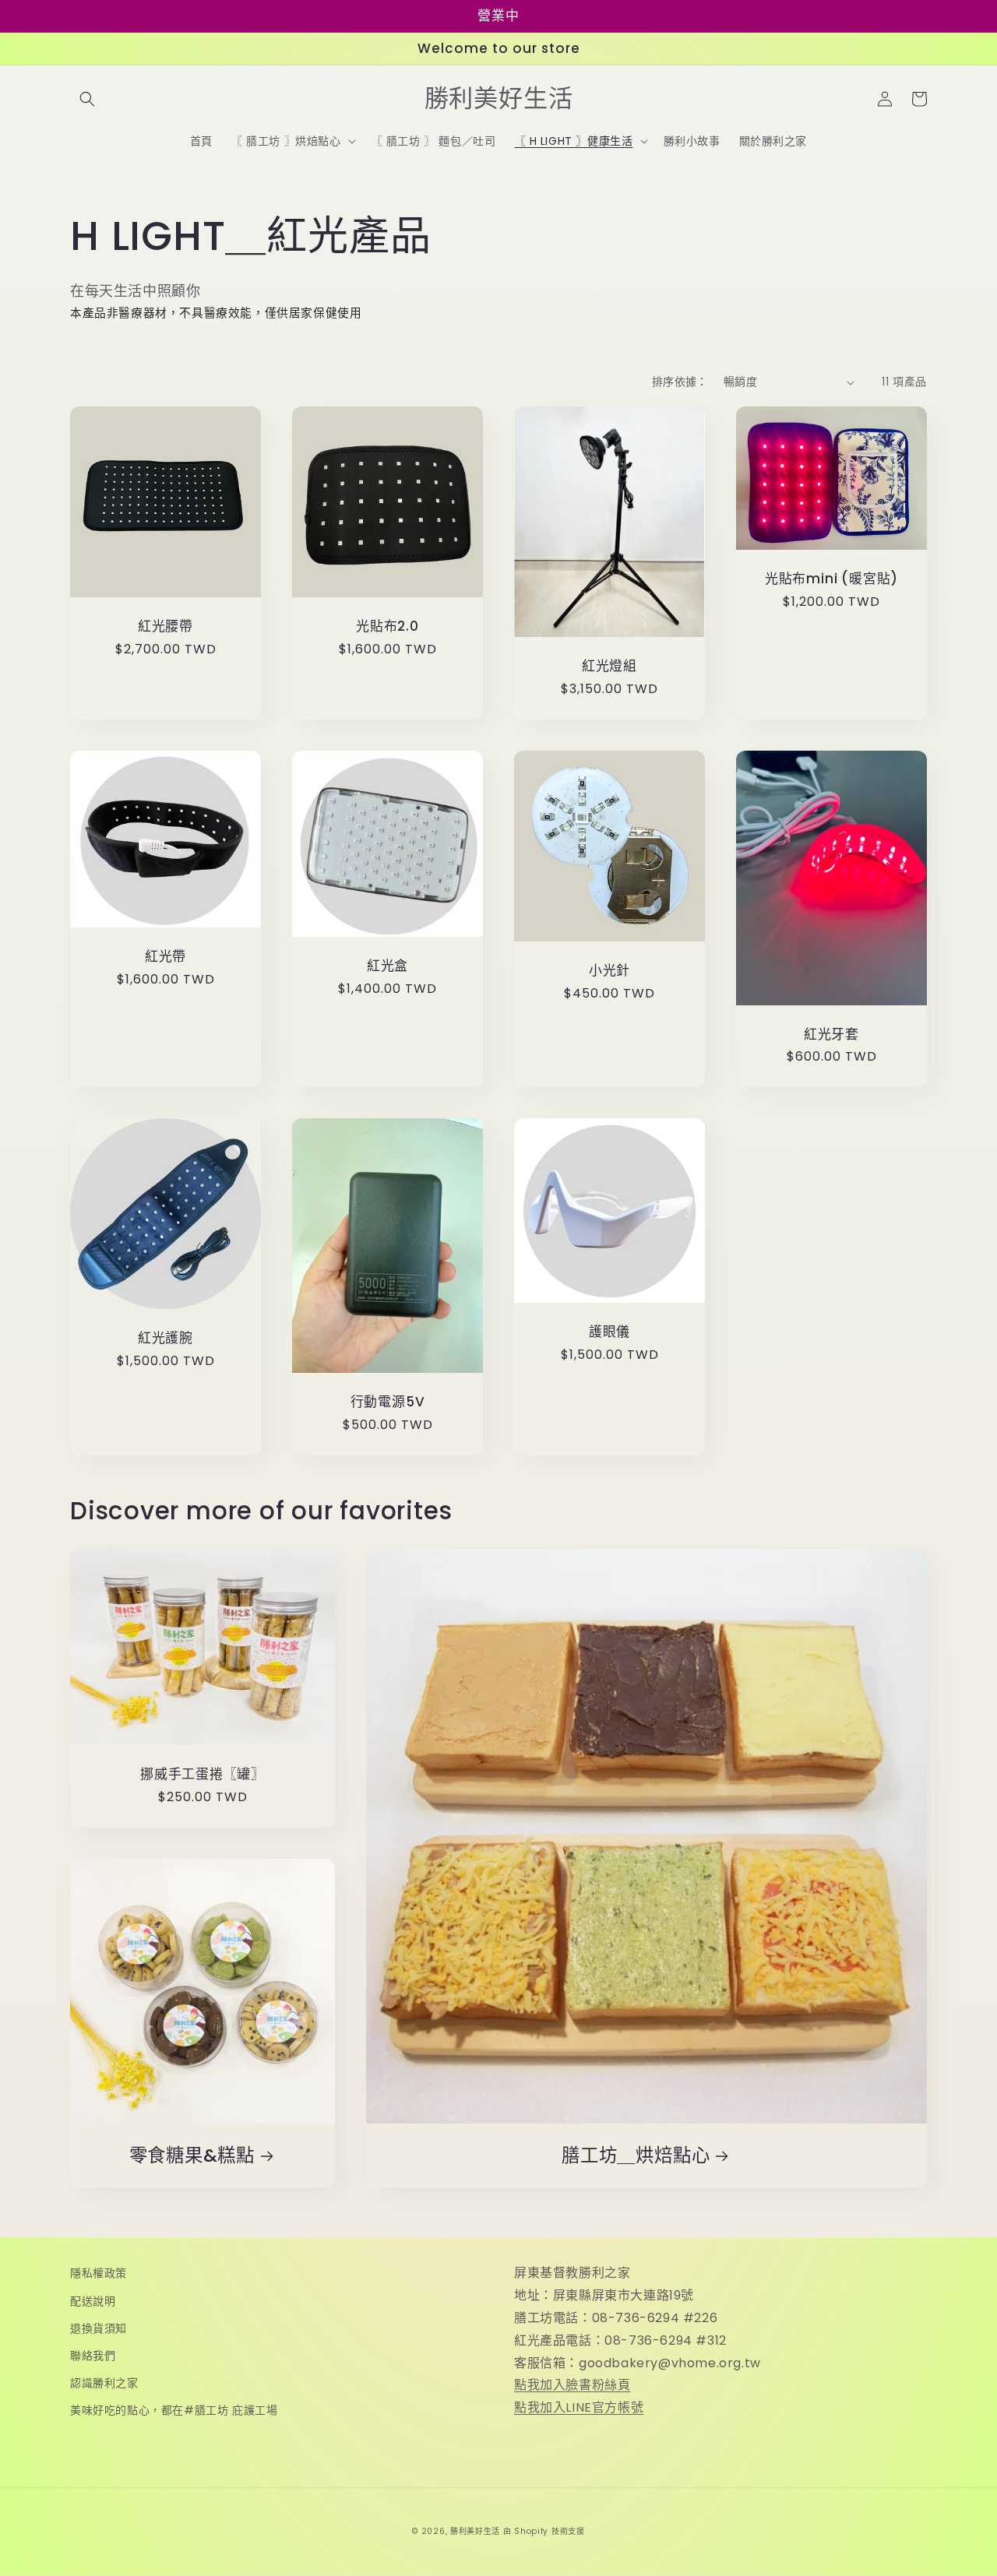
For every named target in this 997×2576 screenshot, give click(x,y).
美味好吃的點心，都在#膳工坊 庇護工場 (174, 2410)
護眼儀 (609, 1332)
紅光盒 (388, 966)
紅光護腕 (166, 1338)
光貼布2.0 (388, 626)
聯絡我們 (93, 2356)
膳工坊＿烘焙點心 (636, 2156)
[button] (87, 99)
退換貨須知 (99, 2328)
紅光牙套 (831, 1035)
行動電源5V (388, 1402)
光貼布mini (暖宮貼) (831, 579)
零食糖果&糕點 (192, 2156)
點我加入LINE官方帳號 (579, 2407)
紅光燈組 (609, 666)
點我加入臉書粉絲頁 (572, 2385)
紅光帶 (166, 957)
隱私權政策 (99, 2273)
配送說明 (93, 2301)
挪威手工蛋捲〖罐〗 (203, 1774)
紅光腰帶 (166, 626)
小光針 (609, 971)
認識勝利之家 (104, 2383)
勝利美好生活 (475, 2531)
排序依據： (680, 382)
